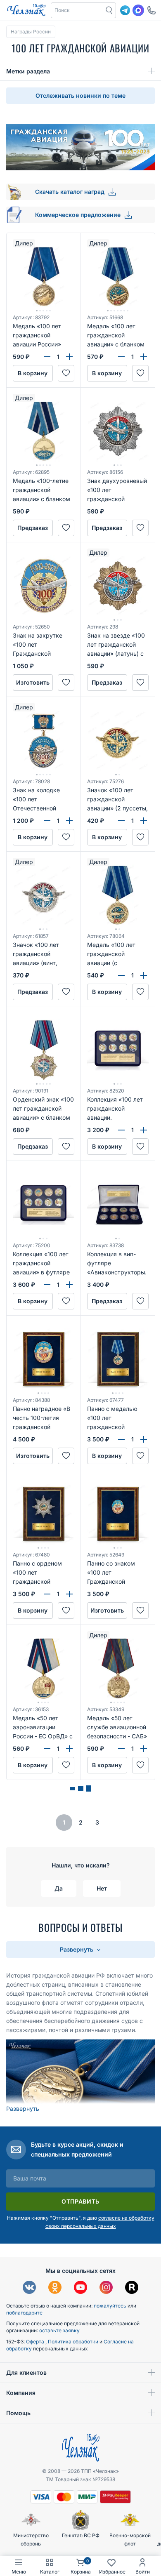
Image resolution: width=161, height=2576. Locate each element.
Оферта (36, 2342)
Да (59, 1888)
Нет (102, 1888)
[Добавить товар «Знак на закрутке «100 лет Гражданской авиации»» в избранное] (66, 683)
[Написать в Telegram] (125, 10)
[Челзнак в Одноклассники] (55, 2288)
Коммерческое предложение (79, 215)
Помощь (18, 2413)
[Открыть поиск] (109, 10)
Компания (21, 2393)
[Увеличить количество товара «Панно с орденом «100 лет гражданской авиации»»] (69, 1594)
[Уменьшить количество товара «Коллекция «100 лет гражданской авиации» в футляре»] (47, 1285)
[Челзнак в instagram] (106, 2288)
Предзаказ (33, 528)
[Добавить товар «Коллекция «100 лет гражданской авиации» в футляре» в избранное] (66, 1301)
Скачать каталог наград (71, 192)
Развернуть (77, 1949)
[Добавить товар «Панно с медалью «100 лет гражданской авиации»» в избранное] (140, 1456)
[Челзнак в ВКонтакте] (29, 2288)
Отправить (80, 2201)
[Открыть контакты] (152, 10)
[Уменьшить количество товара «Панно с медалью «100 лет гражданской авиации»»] (121, 1439)
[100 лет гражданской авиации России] (80, 2080)
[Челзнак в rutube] (132, 2288)
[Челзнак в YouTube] (80, 2288)
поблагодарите (24, 2313)
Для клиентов (26, 2372)
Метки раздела (28, 71)
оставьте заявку (59, 2330)
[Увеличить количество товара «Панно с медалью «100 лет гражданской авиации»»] (144, 1439)
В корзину (33, 373)
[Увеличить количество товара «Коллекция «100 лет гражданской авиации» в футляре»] (69, 1285)
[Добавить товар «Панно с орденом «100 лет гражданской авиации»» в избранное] (66, 1611)
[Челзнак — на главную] (26, 10)
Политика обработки (74, 2342)
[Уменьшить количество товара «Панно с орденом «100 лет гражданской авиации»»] (47, 1594)
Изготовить (33, 682)
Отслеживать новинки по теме (80, 95)
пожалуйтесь (110, 2306)
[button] (77, 10)
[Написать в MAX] (138, 10)
